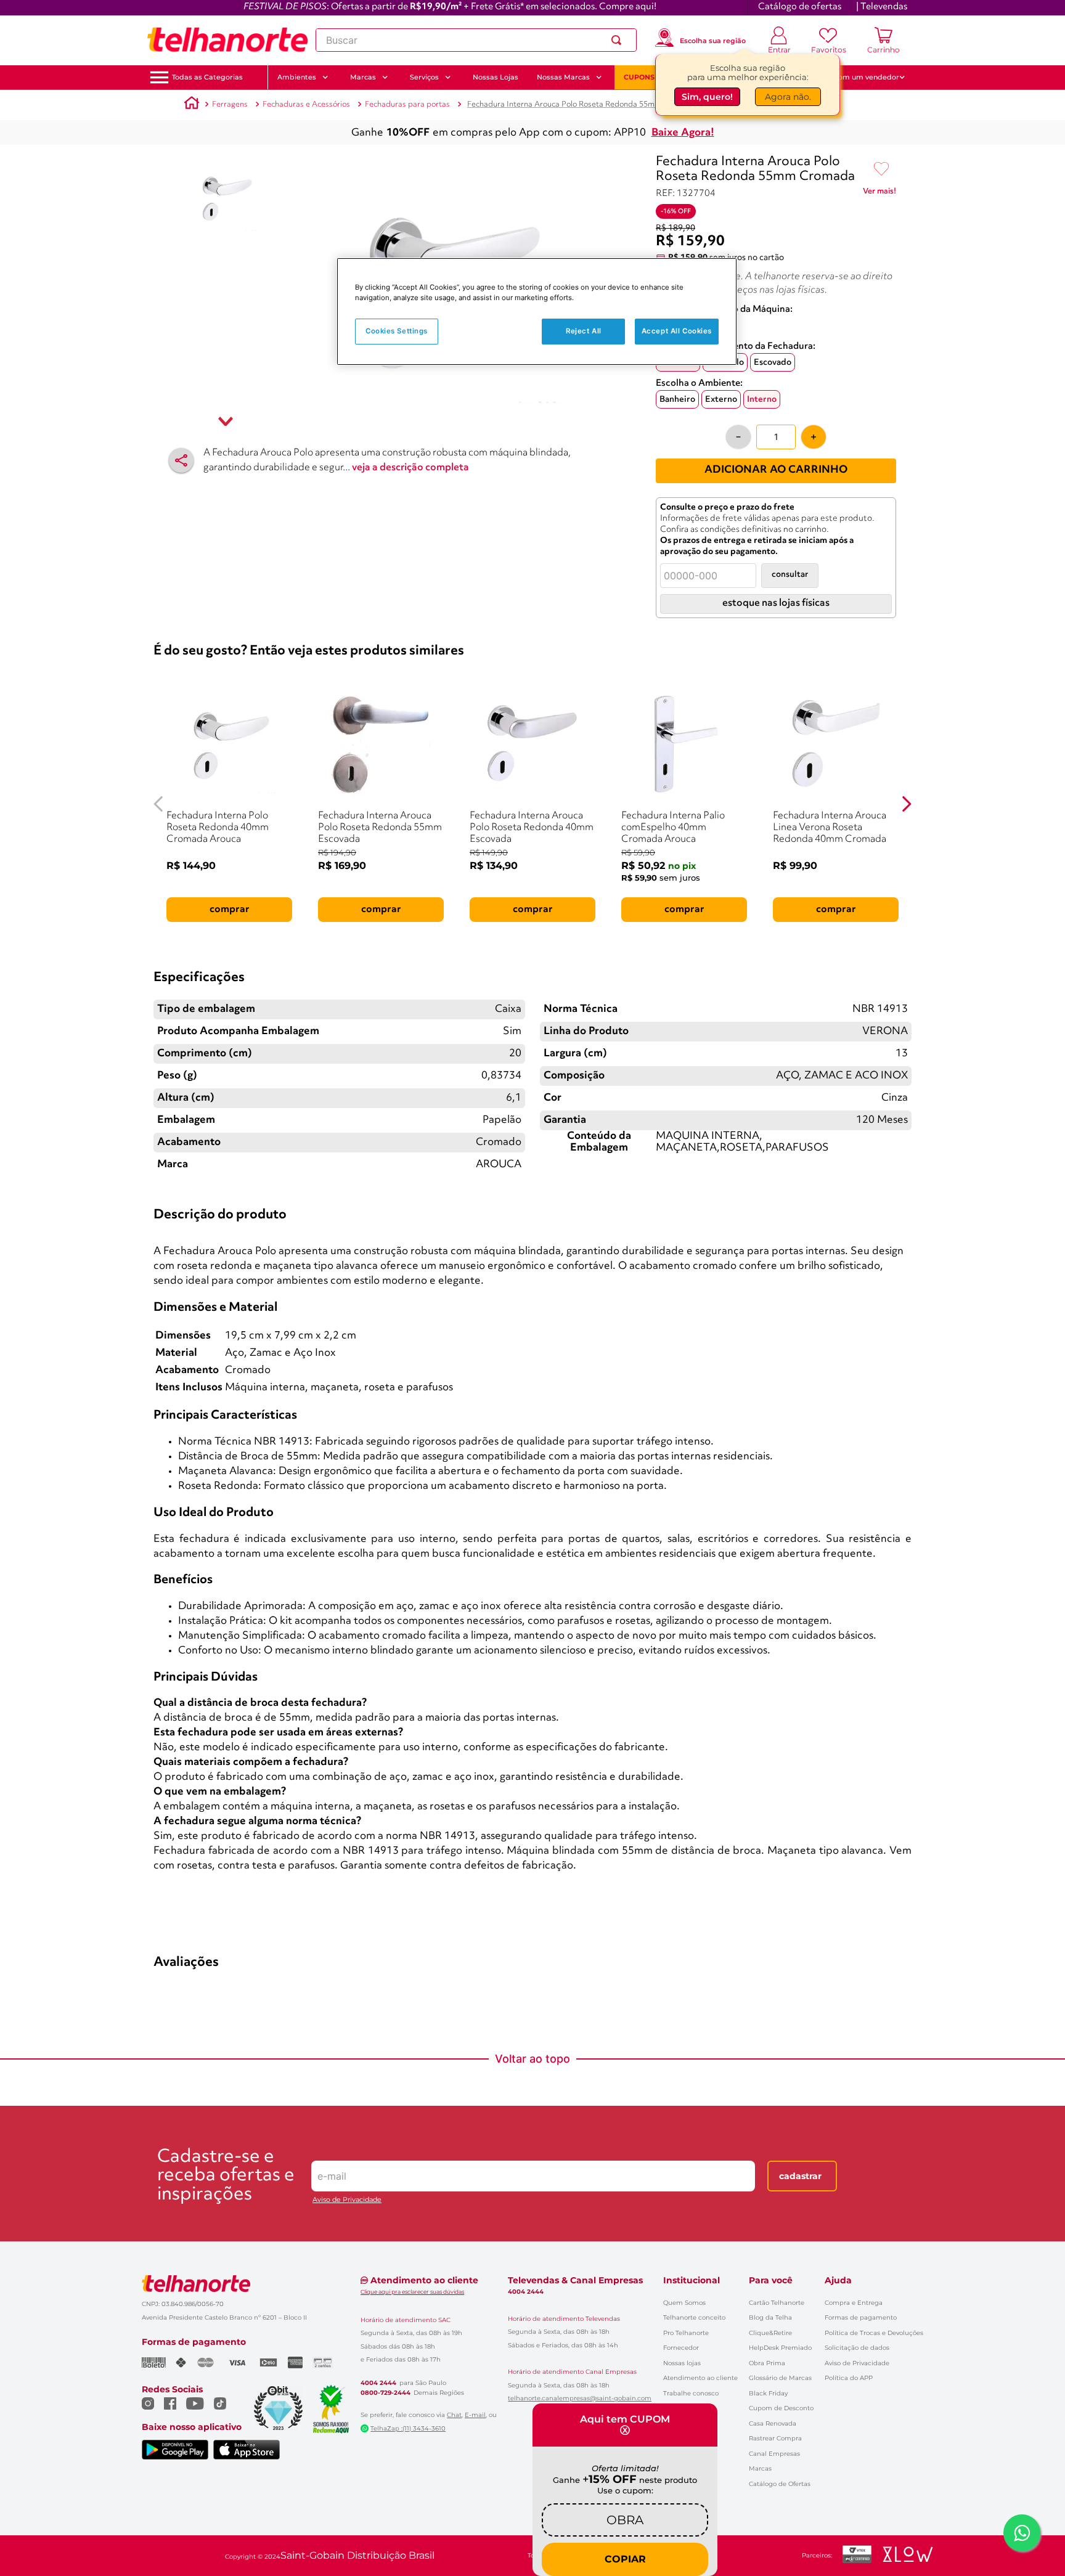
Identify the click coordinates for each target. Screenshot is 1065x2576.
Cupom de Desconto (781, 2408)
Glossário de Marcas (780, 2378)
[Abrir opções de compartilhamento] (181, 460)
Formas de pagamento (861, 2317)
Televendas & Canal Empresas (575, 2280)
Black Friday (768, 2393)
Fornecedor (681, 2348)
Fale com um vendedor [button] (859, 77)
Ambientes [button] (297, 77)
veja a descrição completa (410, 468)
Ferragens (230, 104)
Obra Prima (767, 2363)
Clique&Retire (770, 2333)
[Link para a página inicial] (192, 105)
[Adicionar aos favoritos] (881, 169)
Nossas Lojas (496, 77)
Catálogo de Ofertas (780, 2484)
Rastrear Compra (775, 2438)
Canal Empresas (774, 2454)
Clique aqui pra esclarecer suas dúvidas (412, 2292)
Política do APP (849, 2378)
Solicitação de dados (857, 2348)
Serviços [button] (424, 77)
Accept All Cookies (677, 331)
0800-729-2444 (386, 2393)
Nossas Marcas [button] (563, 77)
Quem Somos (684, 2303)
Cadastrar (800, 2176)
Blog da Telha (770, 2317)
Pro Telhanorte (686, 2333)
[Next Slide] (906, 804)
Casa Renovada (773, 2423)
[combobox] (476, 40)
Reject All (584, 331)
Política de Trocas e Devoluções (874, 2333)
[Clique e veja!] (879, 194)
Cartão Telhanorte (777, 2303)
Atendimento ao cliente (700, 2378)
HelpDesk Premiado (780, 2348)
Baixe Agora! (683, 133)
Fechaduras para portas (407, 104)
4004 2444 (378, 2383)
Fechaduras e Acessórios (306, 104)
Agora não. (788, 97)
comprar (230, 910)
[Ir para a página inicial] (227, 40)
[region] (537, 312)
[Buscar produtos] (619, 40)
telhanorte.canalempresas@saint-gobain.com (580, 2399)
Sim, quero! (707, 97)
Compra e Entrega (854, 2303)
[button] (207, 77)
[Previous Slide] (159, 804)
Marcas (760, 2468)
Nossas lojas (682, 2363)
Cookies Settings (397, 331)
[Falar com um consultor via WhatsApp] (1022, 2533)
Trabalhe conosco (691, 2393)
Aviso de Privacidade (347, 2200)
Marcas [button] (363, 77)
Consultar (790, 575)
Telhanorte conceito (694, 2317)
